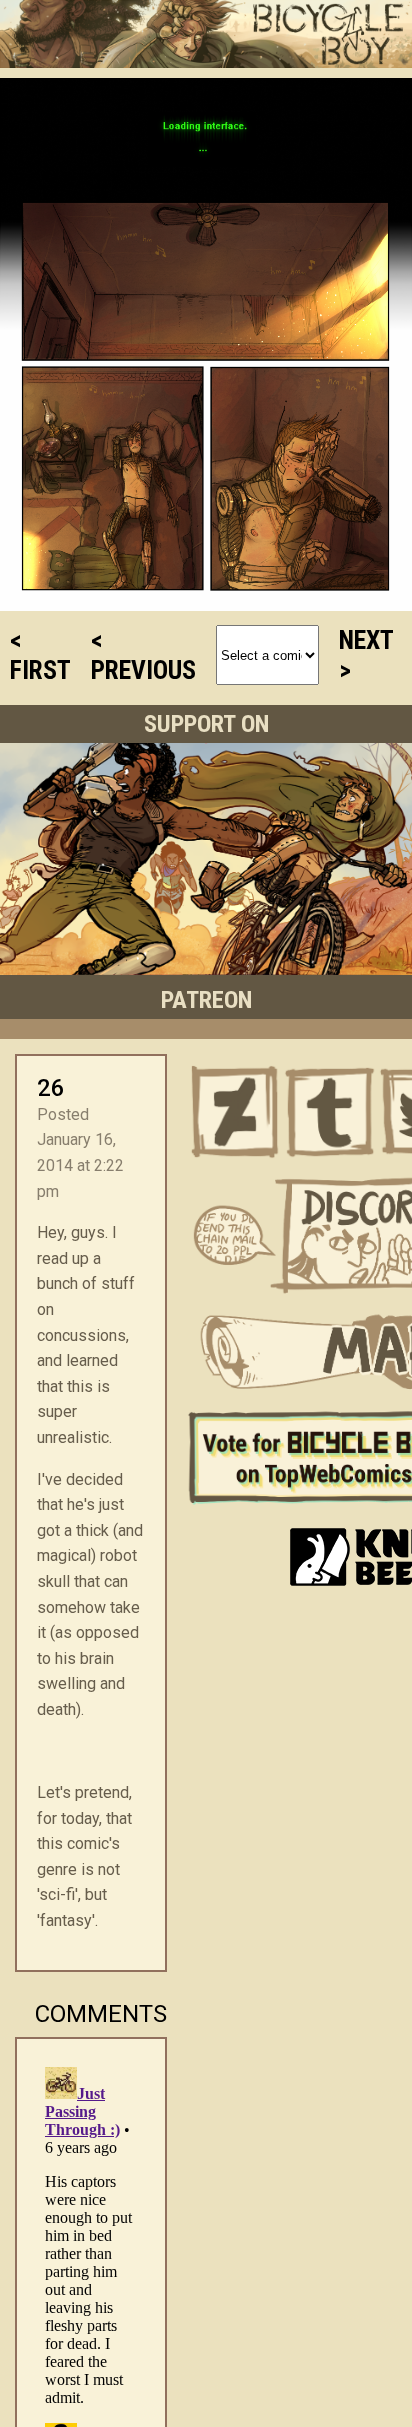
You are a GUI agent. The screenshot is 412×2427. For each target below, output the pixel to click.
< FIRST (40, 655)
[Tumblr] (331, 1112)
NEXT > (366, 655)
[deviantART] (235, 1112)
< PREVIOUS (143, 655)
